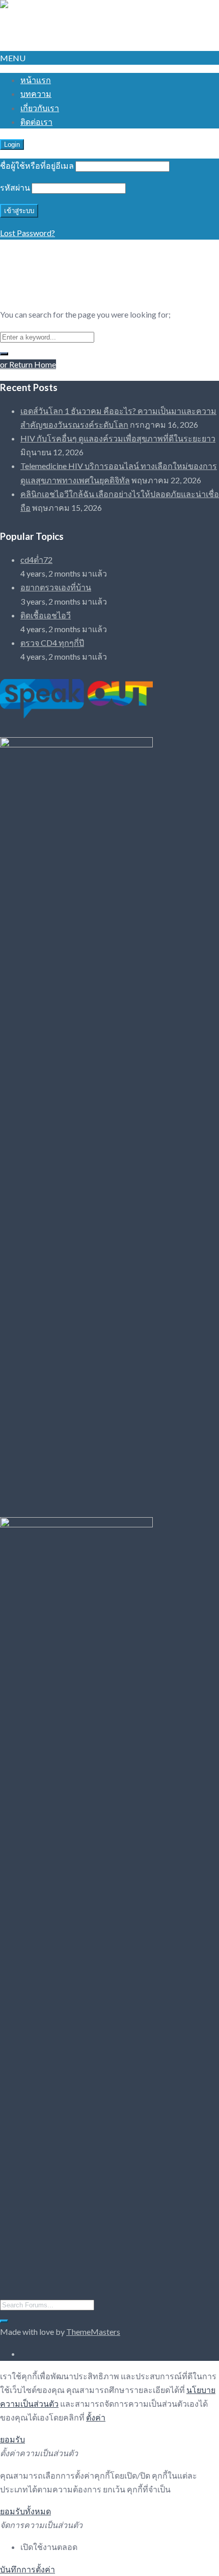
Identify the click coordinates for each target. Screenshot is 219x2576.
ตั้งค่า (96, 2417)
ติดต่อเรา (36, 122)
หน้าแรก (36, 80)
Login (12, 145)
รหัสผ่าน (15, 187)
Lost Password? (28, 233)
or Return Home (28, 364)
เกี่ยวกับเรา (40, 108)
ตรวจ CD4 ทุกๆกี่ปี (52, 643)
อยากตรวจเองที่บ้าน (56, 587)
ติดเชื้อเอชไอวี (46, 615)
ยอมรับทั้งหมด (25, 2511)
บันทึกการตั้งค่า (28, 2569)
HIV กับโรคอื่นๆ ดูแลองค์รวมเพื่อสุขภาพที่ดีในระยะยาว (118, 438)
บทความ (36, 94)
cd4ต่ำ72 (36, 560)
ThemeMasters (93, 2332)
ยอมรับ (12, 2439)
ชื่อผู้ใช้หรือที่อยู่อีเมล (37, 165)
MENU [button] (13, 58)
